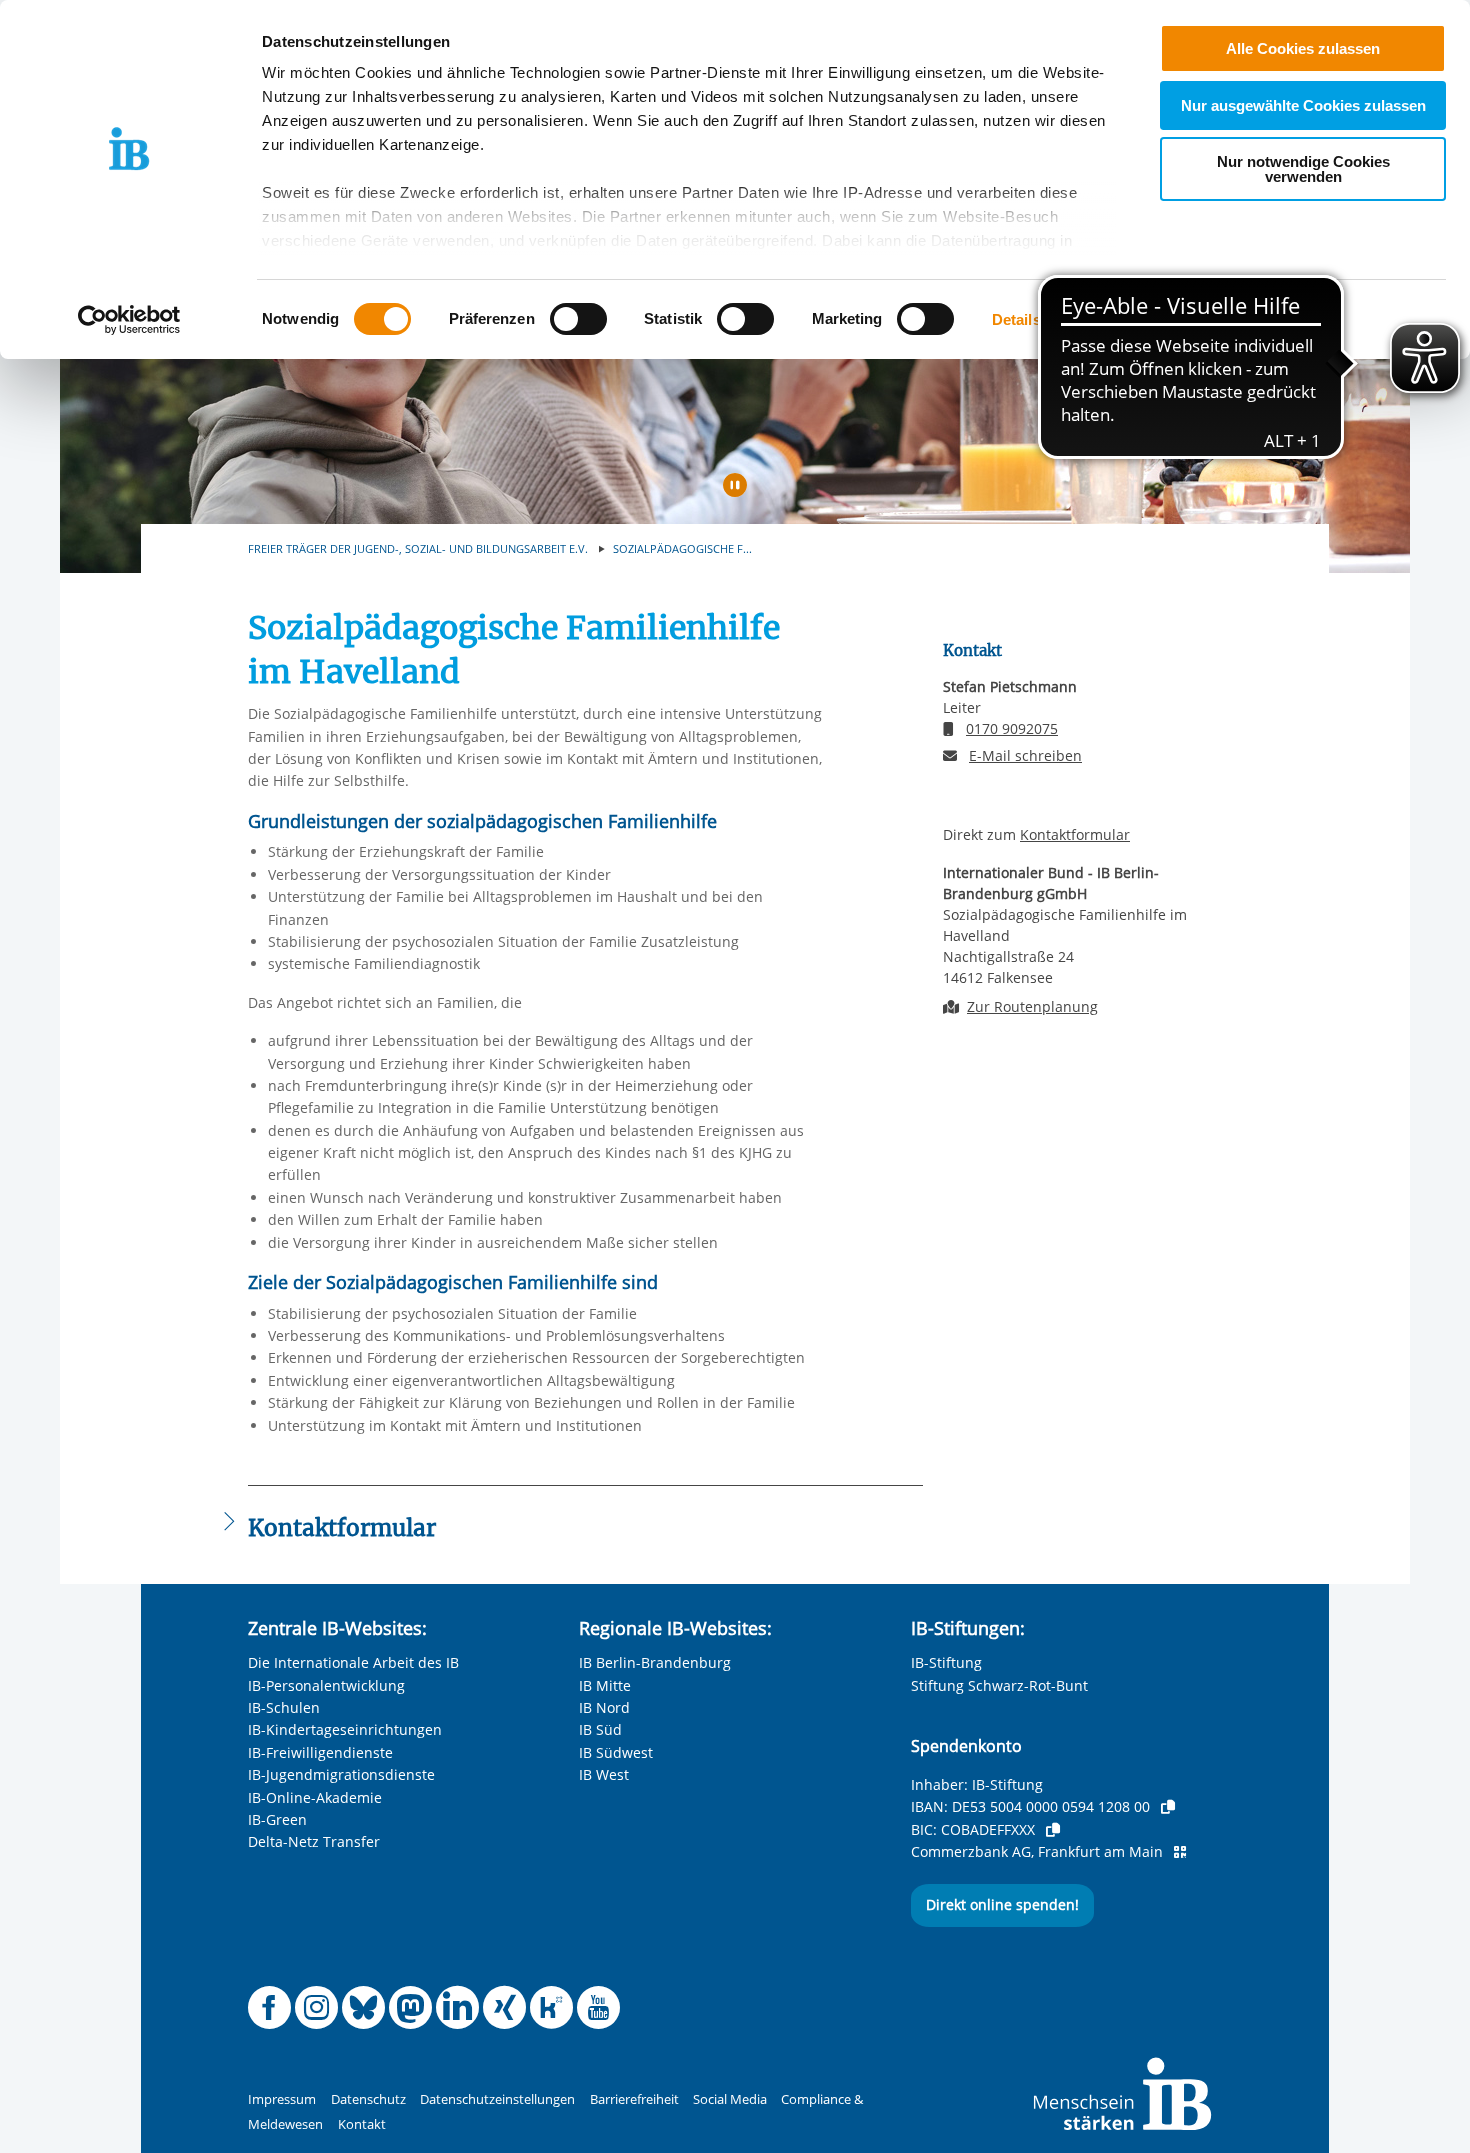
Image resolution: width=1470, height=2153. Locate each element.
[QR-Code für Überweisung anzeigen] (1180, 1852)
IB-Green (277, 1819)
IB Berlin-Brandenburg (655, 1662)
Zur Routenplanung (1032, 1006)
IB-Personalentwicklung (326, 1685)
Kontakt (362, 2124)
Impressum (282, 2099)
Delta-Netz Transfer (314, 1841)
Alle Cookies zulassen (1303, 48)
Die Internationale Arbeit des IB (353, 1662)
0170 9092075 (1012, 728)
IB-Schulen (284, 1707)
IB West (604, 1774)
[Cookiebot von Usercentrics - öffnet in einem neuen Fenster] (129, 320)
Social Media (730, 2099)
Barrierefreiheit (634, 2099)
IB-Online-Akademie (315, 1797)
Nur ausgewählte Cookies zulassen (1303, 105)
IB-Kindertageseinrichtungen (345, 1729)
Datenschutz (368, 2099)
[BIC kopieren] (1053, 1830)
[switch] (578, 319)
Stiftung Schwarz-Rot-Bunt (999, 1685)
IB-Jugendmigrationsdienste (341, 1774)
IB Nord (604, 1707)
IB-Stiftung (946, 1662)
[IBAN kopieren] (1168, 1807)
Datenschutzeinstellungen (497, 2099)
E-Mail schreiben (1025, 756)
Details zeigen (1041, 319)
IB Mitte (605, 1685)
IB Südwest (616, 1752)
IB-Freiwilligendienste (320, 1752)
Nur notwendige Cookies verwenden (1303, 169)
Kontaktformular (1075, 834)
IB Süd (600, 1729)
